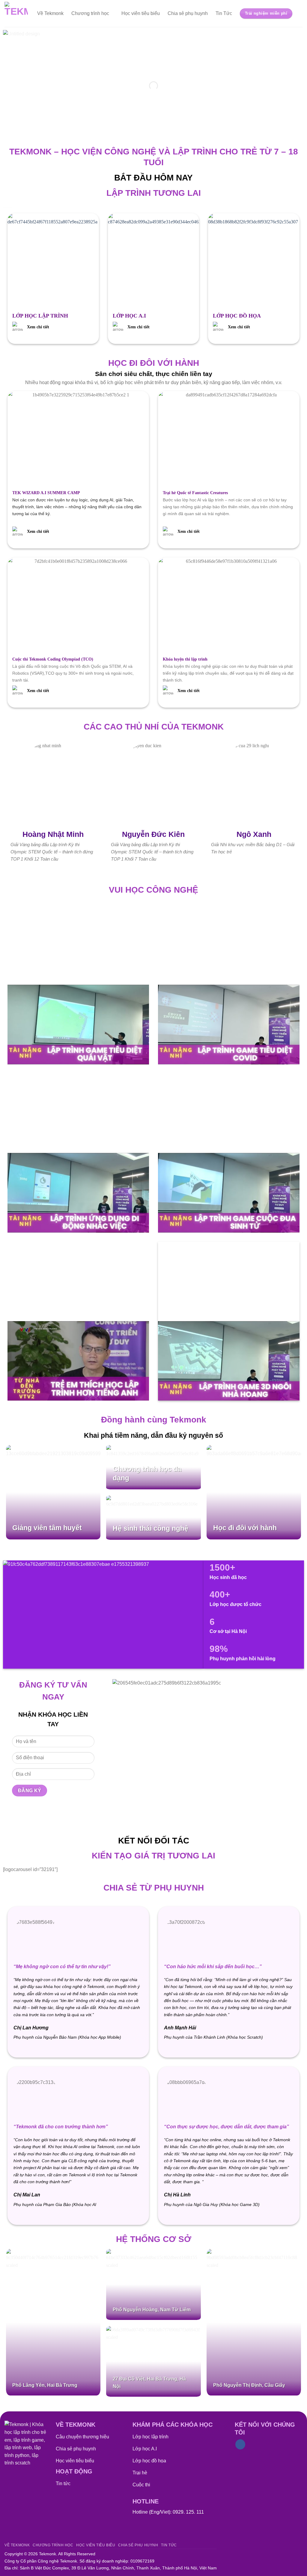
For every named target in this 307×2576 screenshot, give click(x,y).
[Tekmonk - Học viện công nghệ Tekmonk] (16, 13)
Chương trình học (90, 13)
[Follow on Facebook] (240, 2444)
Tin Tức (224, 13)
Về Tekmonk (50, 13)
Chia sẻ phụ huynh (188, 13)
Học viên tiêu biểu (141, 13)
